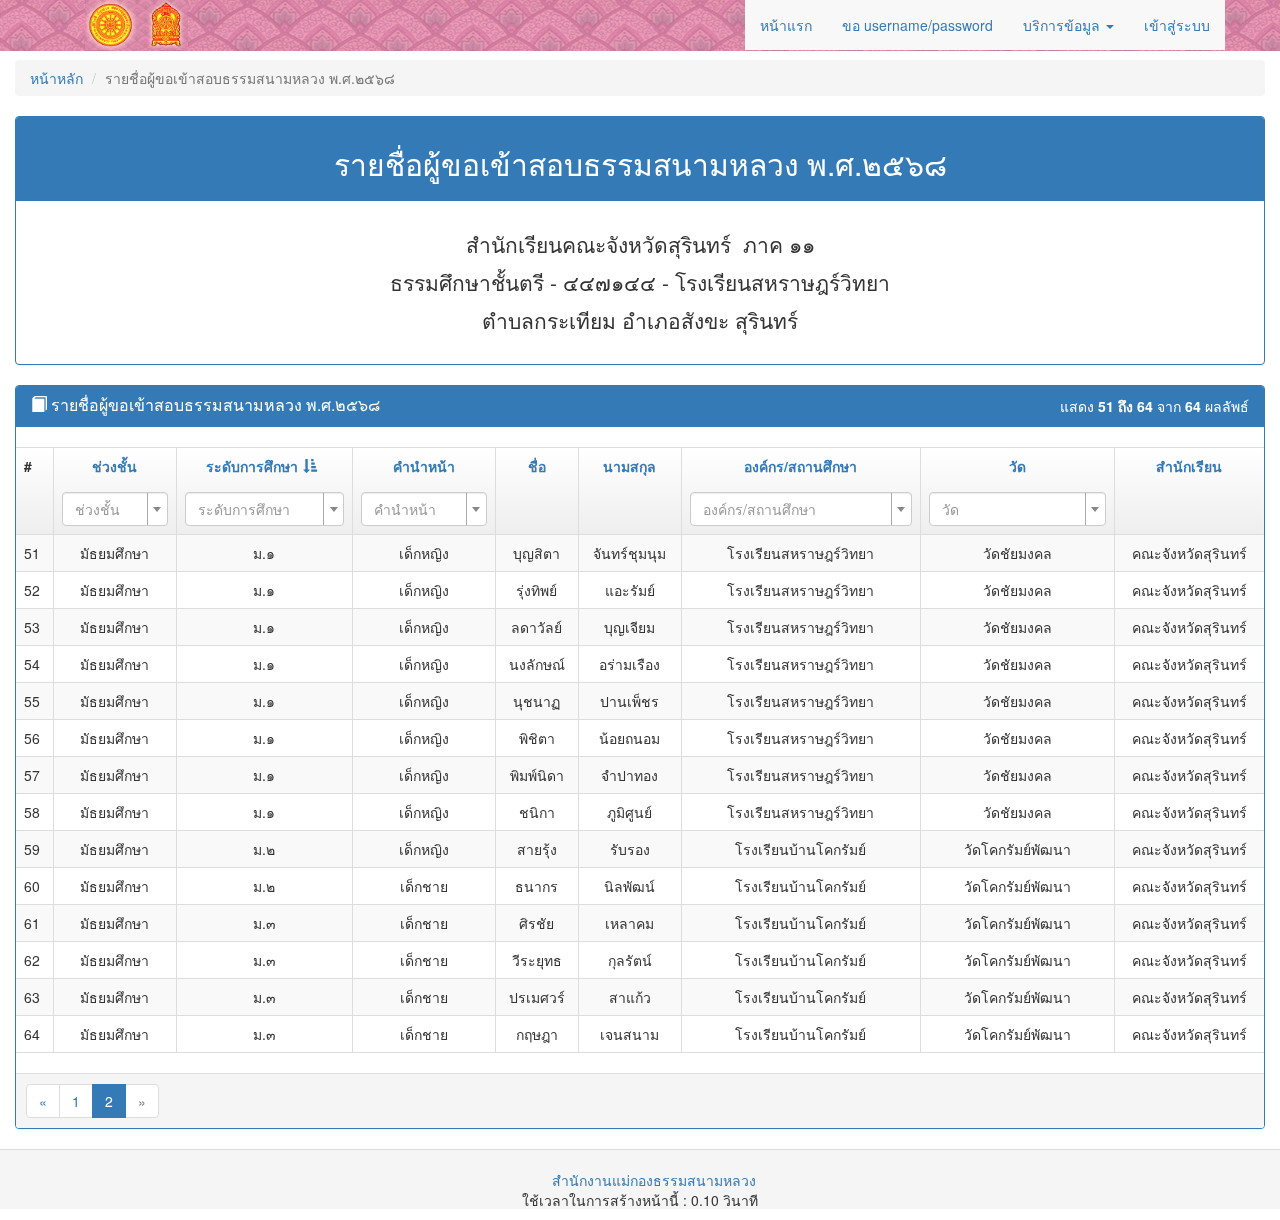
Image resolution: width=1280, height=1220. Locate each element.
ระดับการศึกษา (252, 466)
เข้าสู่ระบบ (1177, 25)
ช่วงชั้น (114, 466)
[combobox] (115, 509)
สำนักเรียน (1189, 466)
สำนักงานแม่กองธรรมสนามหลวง (654, 1180)
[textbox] (109, 509)
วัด (1017, 466)
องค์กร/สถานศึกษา (800, 466)
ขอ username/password (917, 25)
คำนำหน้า (424, 466)
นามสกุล (629, 466)
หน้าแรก (786, 25)
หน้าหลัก (56, 78)
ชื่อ (537, 466)
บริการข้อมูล (1063, 25)
